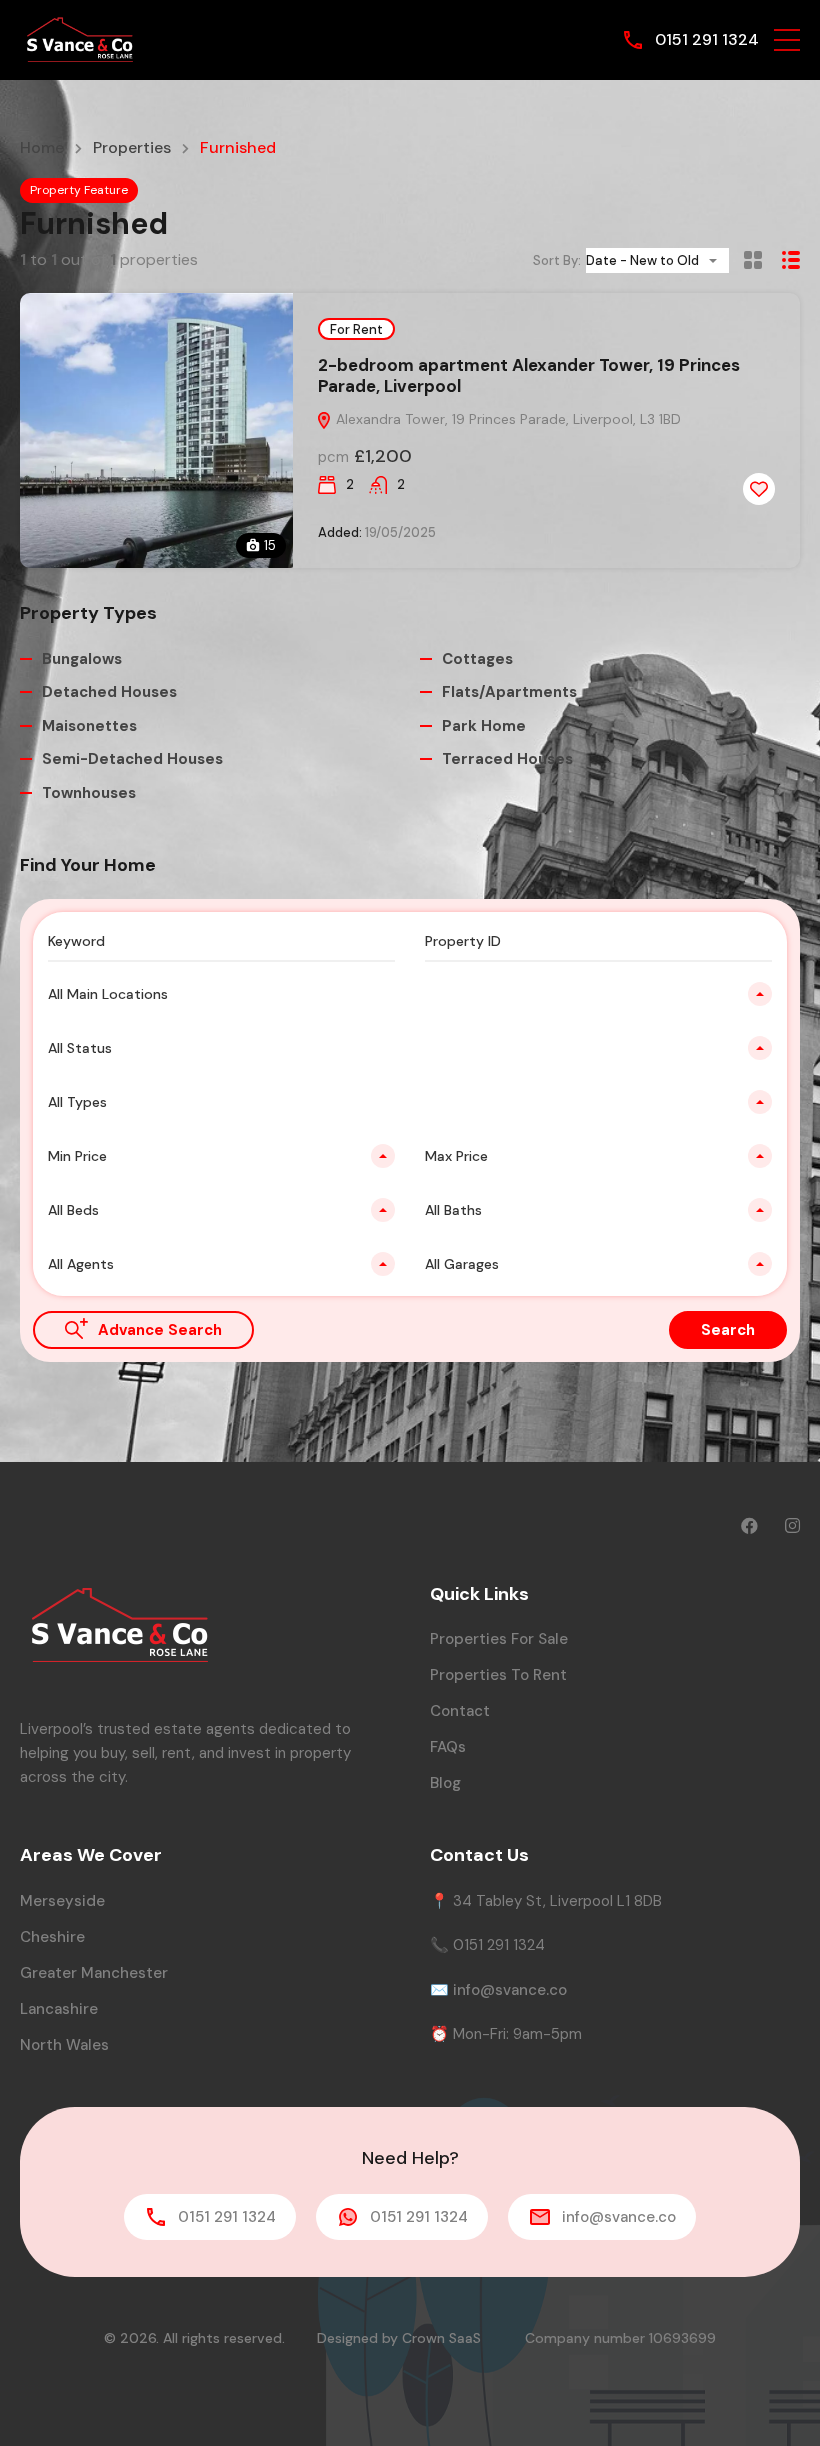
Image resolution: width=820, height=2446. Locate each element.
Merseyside (62, 1901)
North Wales (64, 2045)
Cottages (477, 659)
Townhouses (89, 793)
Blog (445, 1783)
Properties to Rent (498, 1675)
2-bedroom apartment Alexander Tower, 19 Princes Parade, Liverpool (529, 375)
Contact (460, 1711)
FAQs (448, 1747)
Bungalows (82, 659)
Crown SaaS (441, 2338)
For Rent (356, 329)
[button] (787, 40)
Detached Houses (109, 692)
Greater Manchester (94, 1973)
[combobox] (657, 260)
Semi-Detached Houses (132, 759)
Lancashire (59, 2009)
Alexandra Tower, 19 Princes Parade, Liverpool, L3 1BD (506, 419)
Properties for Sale (499, 1639)
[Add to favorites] (759, 489)
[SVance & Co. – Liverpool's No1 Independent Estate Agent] (80, 38)
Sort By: (557, 260)
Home (42, 148)
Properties (132, 148)
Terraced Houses (507, 759)
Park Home (484, 726)
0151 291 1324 (707, 39)
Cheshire (52, 1937)
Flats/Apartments (509, 692)
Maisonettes (89, 726)
